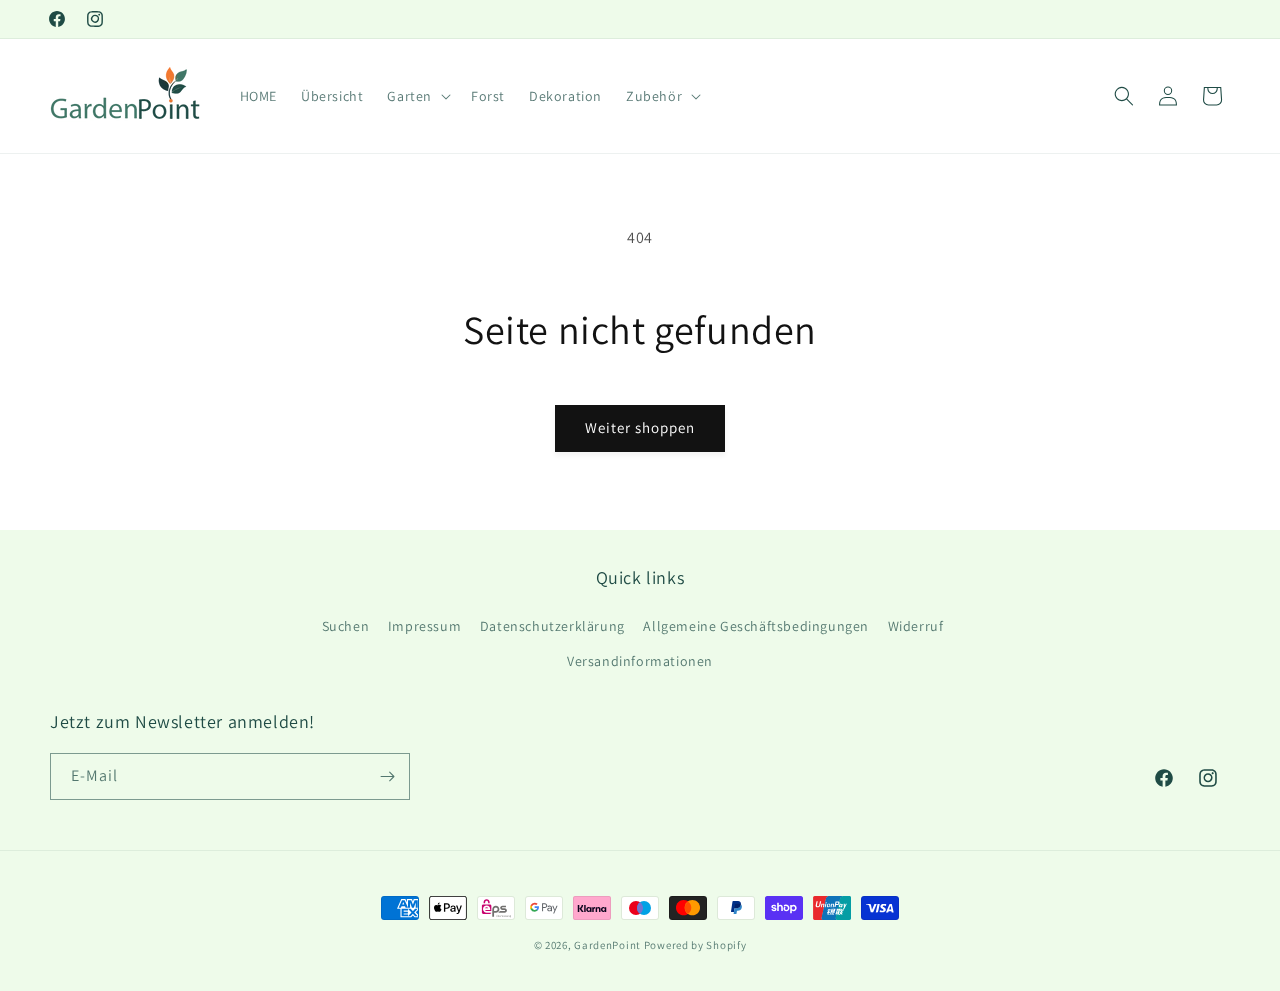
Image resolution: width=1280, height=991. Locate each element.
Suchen (346, 626)
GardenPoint (607, 945)
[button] (417, 96)
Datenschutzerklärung (552, 626)
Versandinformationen (640, 661)
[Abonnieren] (387, 776)
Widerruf (916, 626)
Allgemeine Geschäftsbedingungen (756, 626)
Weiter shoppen (640, 427)
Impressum (424, 626)
